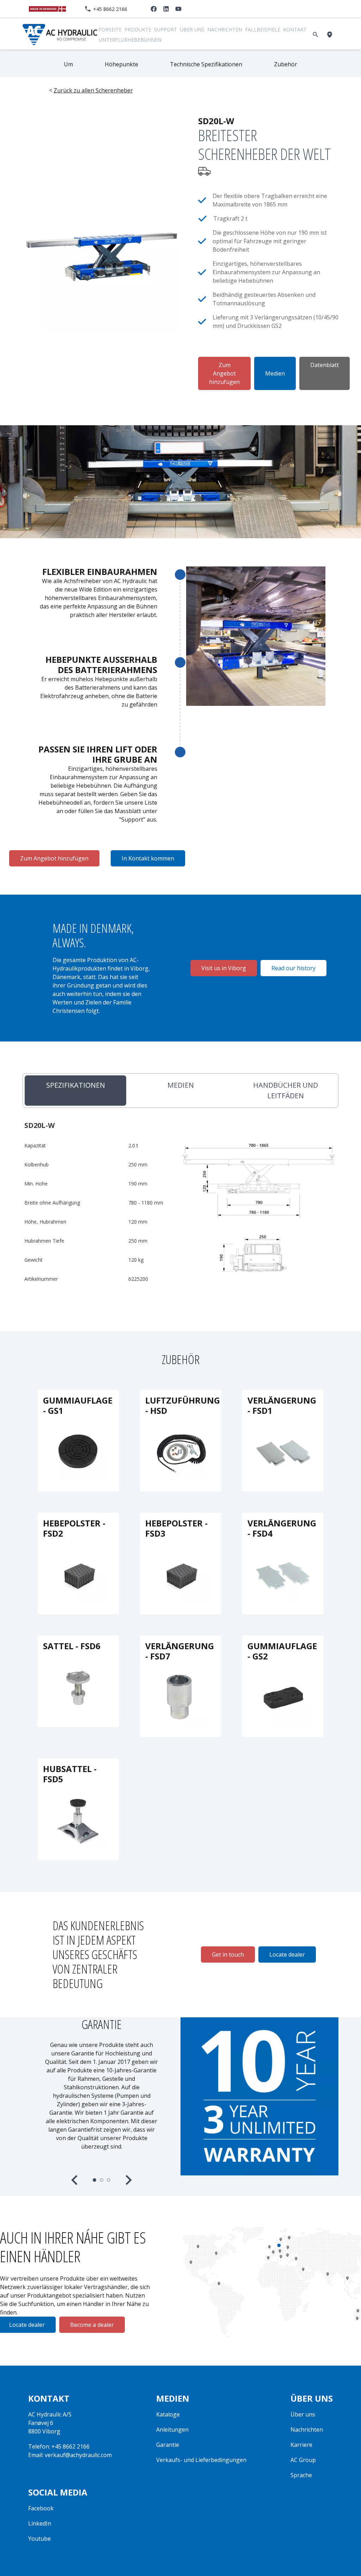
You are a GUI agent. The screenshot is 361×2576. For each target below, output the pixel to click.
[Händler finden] (331, 35)
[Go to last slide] (75, 2180)
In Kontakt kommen (148, 858)
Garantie (168, 2445)
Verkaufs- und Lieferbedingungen (201, 2460)
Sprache (301, 2475)
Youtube (39, 2539)
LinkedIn (40, 2523)
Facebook (41, 2508)
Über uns (192, 29)
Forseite (110, 29)
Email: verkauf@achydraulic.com (70, 2455)
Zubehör (286, 64)
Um (68, 64)
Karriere (301, 2445)
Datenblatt (325, 365)
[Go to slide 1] (94, 2180)
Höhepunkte (121, 64)
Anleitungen (172, 2430)
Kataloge (168, 2414)
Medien (275, 373)
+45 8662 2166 (110, 9)
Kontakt (295, 29)
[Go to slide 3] (109, 2180)
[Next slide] (128, 2180)
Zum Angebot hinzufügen (224, 373)
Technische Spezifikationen (206, 64)
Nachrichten (225, 29)
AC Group (303, 2460)
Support (166, 29)
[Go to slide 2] (102, 2180)
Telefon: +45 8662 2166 (59, 2446)
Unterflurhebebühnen (130, 40)
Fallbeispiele (263, 29)
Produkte (138, 29)
